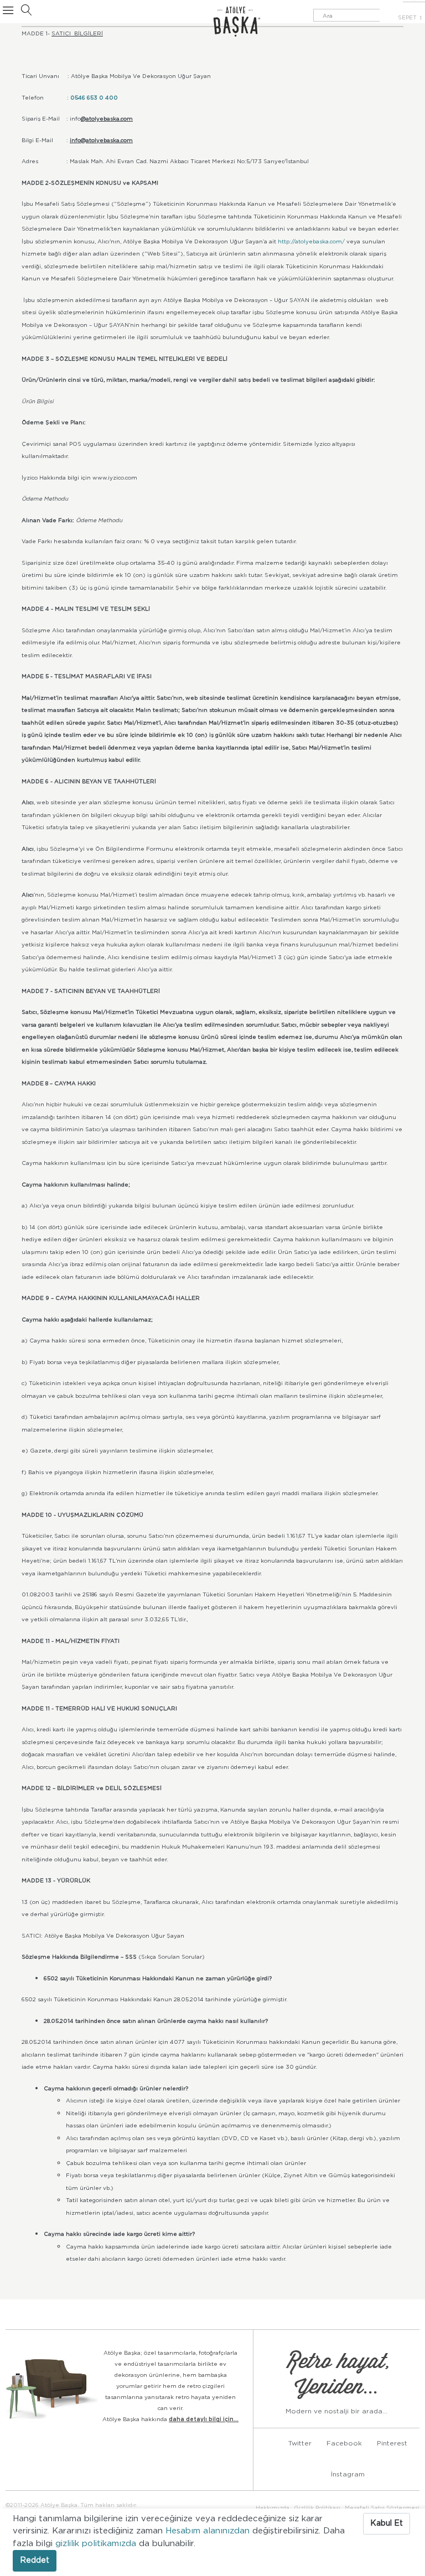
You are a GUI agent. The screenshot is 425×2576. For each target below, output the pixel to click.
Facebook (344, 2443)
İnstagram (348, 2474)
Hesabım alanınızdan (209, 2531)
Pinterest (392, 2443)
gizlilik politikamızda (97, 2544)
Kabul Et (387, 2523)
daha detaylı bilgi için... (204, 2419)
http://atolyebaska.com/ (311, 242)
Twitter (300, 2443)
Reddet (35, 2561)
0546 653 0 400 (94, 98)
